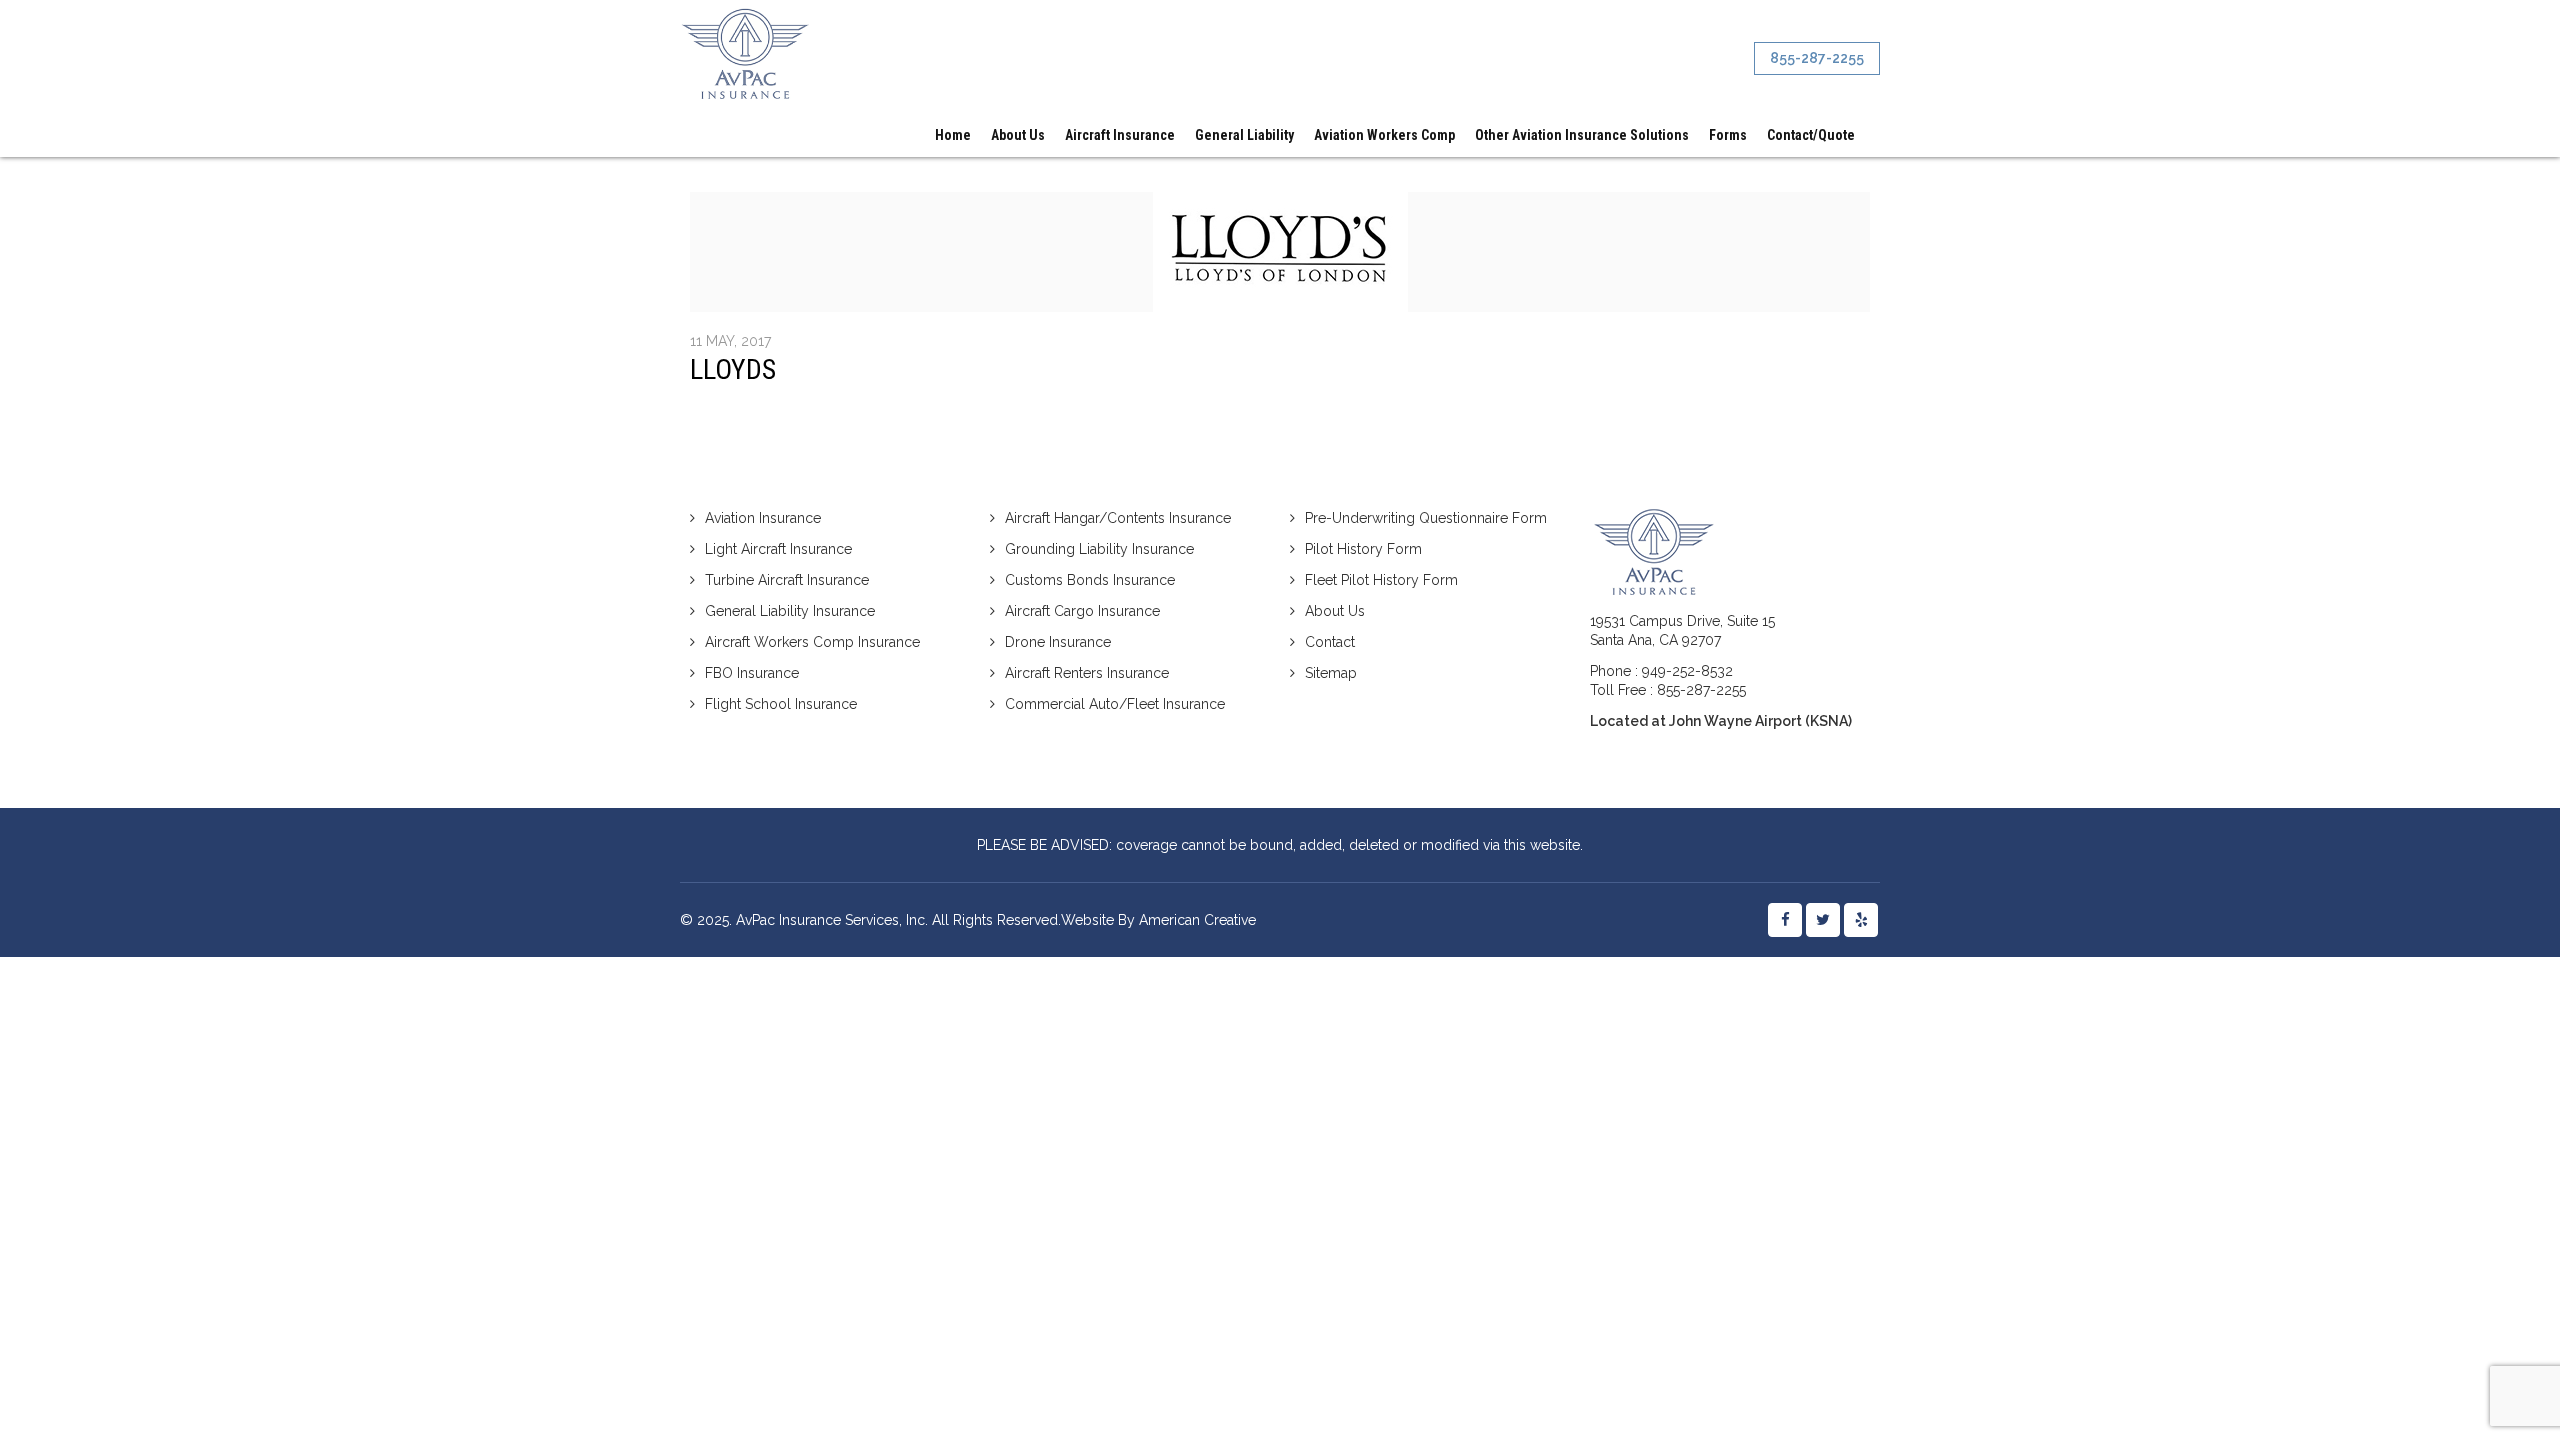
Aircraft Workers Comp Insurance (812, 642)
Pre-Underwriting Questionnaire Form (1426, 518)
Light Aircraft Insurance (778, 549)
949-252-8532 (1687, 671)
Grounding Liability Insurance (1099, 549)
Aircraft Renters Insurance (1087, 673)
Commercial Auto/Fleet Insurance (1115, 704)
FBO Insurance (752, 673)
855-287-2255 (1701, 690)
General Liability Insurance (790, 611)
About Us (1335, 611)
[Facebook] (1785, 920)
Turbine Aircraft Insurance (787, 580)
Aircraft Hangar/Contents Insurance (1118, 518)
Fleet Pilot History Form (1381, 580)
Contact (1330, 642)
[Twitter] (1823, 920)
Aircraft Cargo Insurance (1082, 611)
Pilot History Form (1363, 549)
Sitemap (1331, 673)
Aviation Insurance (763, 518)
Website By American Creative (1158, 920)
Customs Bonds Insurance (1090, 580)
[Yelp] (1861, 920)
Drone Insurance (1058, 642)
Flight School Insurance (781, 704)
